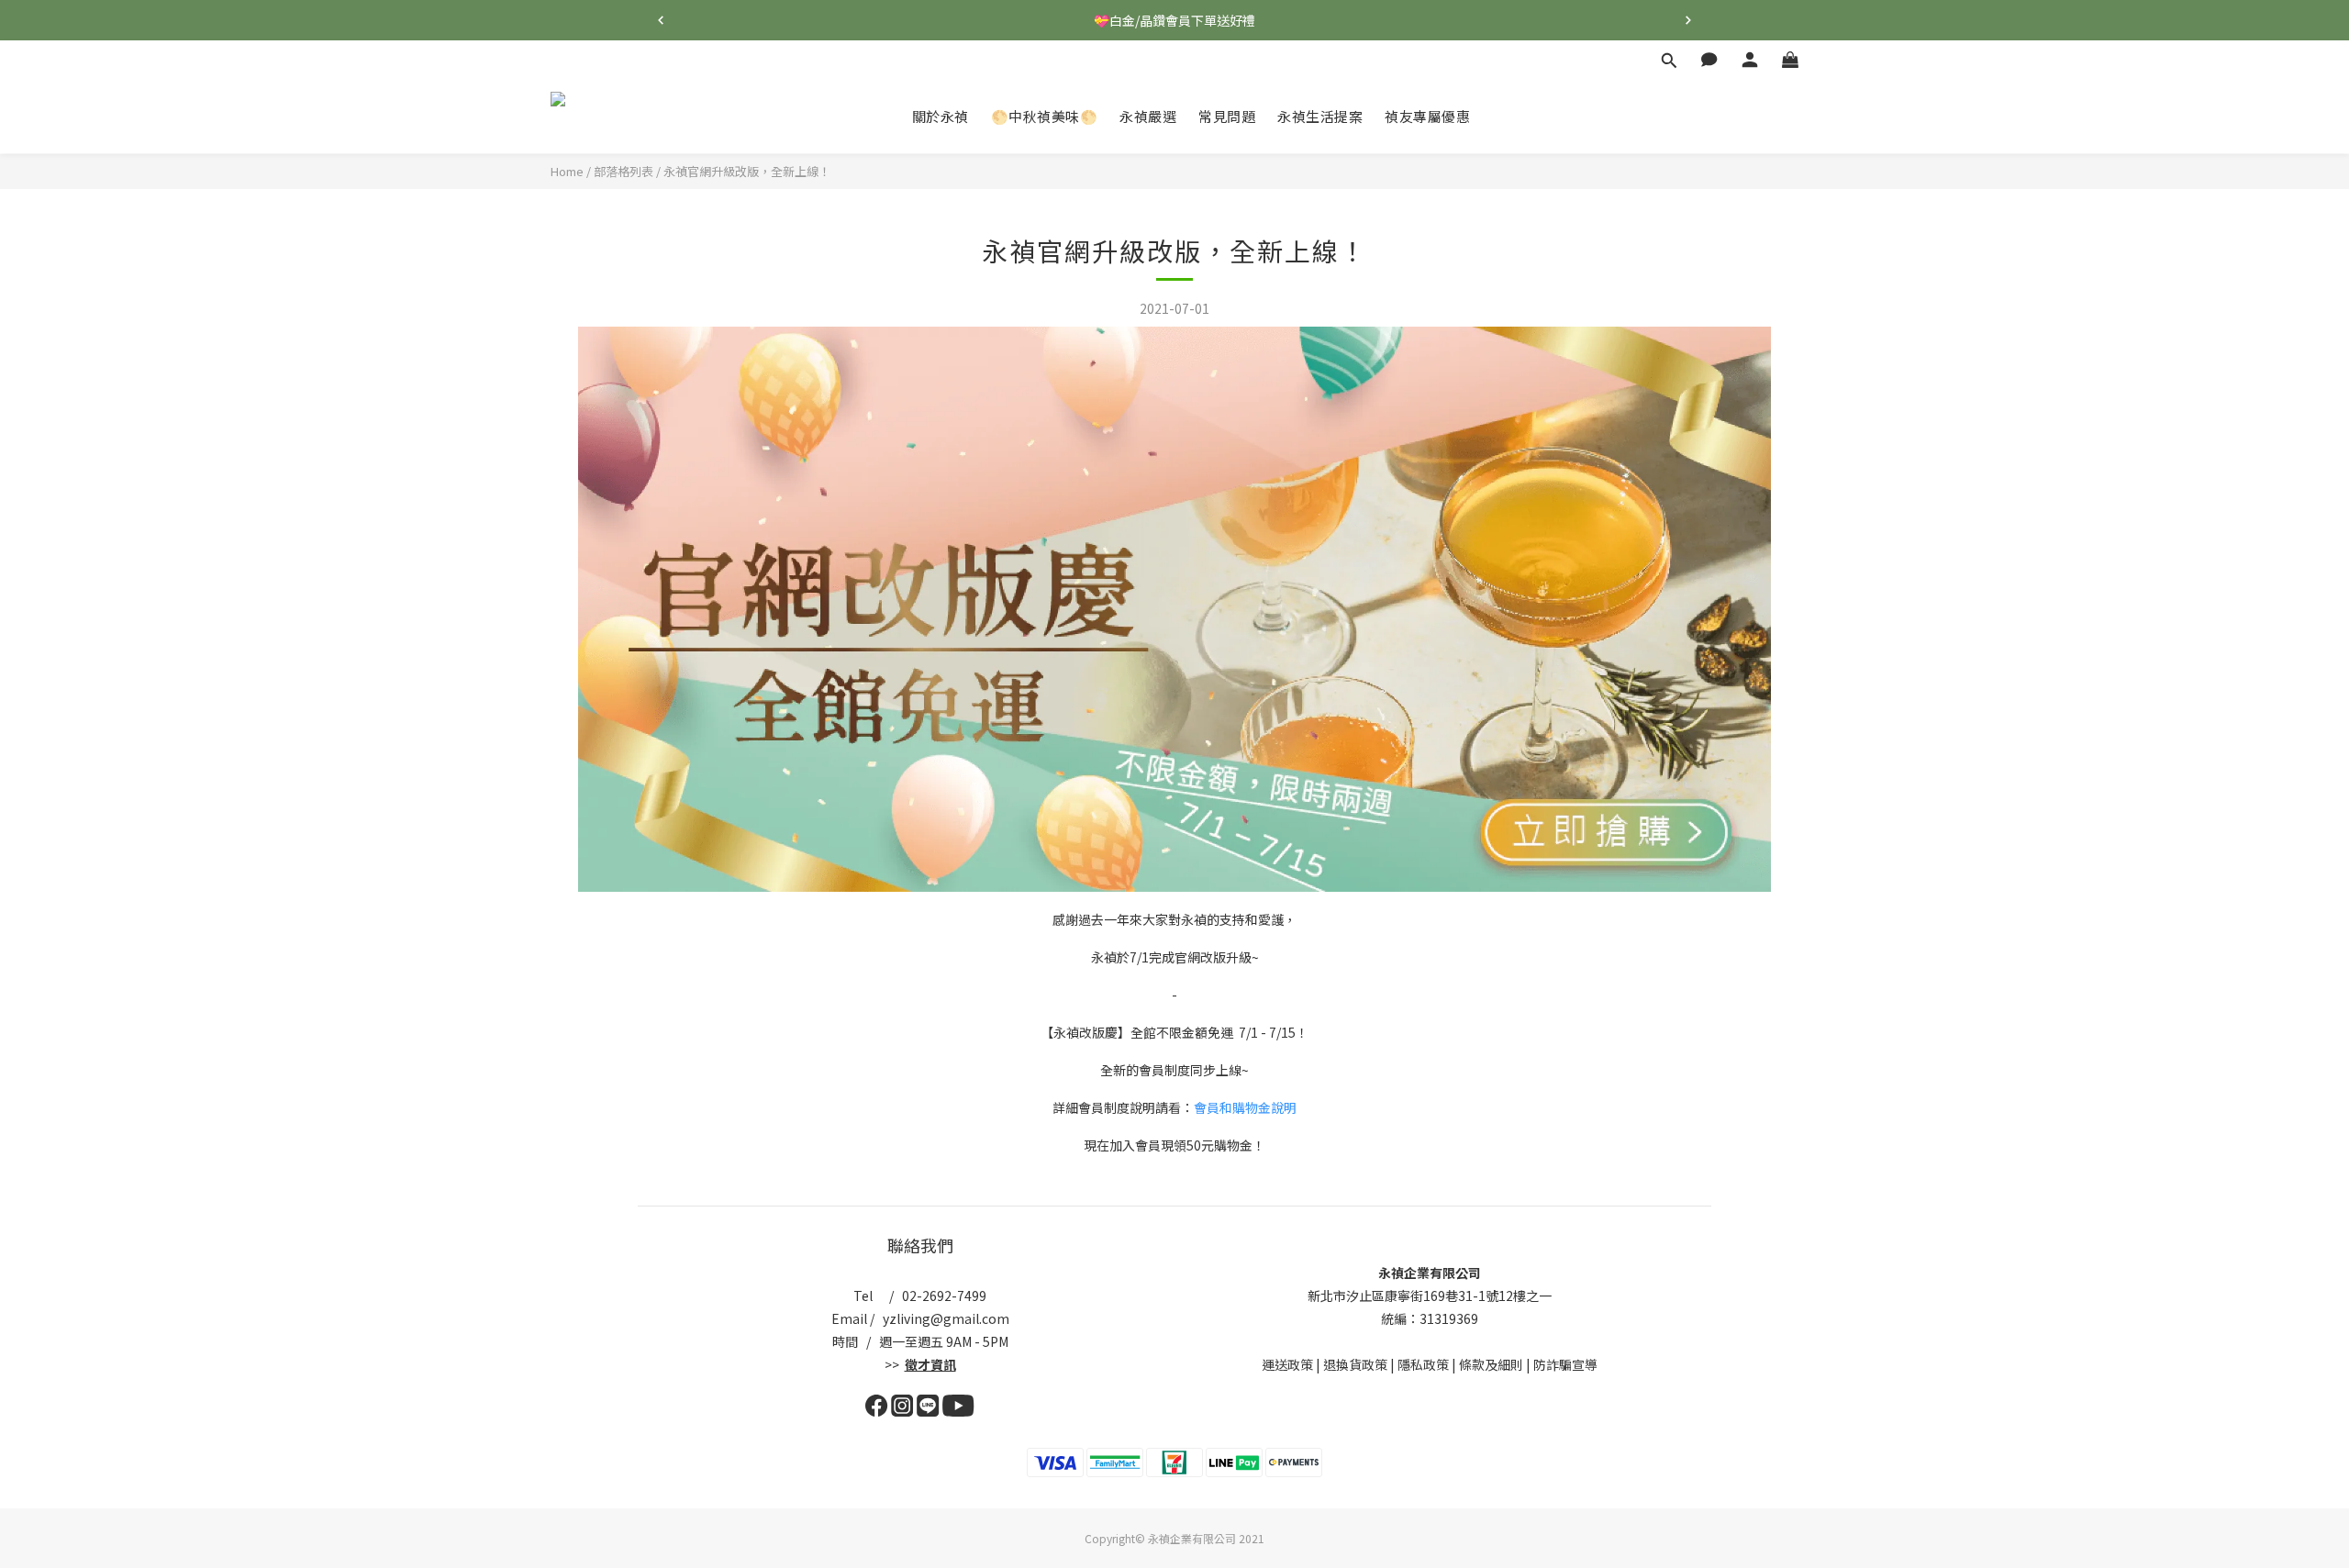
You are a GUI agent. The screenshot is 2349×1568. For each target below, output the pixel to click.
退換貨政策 (1355, 1364)
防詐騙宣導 (1565, 1364)
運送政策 (1287, 1364)
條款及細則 (1491, 1364)
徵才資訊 (930, 1364)
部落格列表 (623, 171)
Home (567, 171)
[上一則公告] (661, 20)
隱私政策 (1423, 1364)
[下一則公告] (1688, 20)
